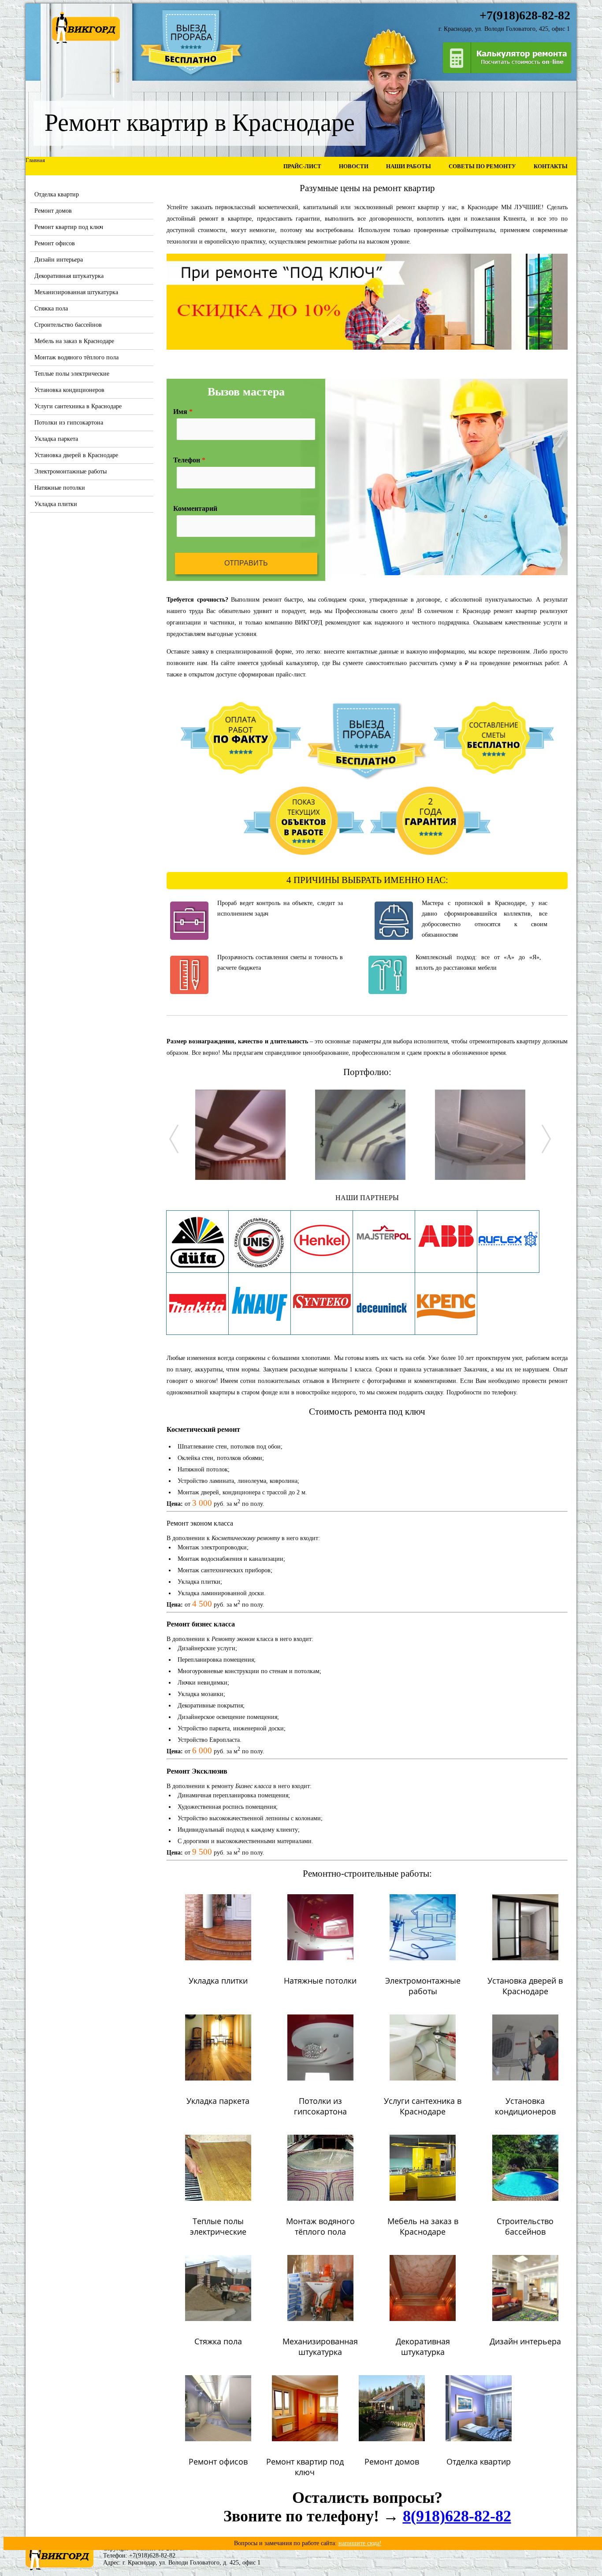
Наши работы (409, 166)
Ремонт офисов (55, 243)
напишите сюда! (360, 2543)
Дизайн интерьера (59, 260)
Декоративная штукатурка (69, 276)
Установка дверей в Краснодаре (76, 455)
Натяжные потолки (60, 488)
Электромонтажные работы (71, 471)
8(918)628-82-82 (457, 2516)
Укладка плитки (56, 504)
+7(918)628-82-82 (152, 2556)
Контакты (551, 166)
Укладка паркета (56, 439)
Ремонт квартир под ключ (69, 227)
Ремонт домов (53, 211)
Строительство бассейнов (68, 325)
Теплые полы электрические (72, 374)
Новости (354, 166)
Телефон (189, 460)
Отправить (246, 563)
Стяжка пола (51, 309)
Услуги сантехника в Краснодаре (78, 406)
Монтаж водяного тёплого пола (76, 357)
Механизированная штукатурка (76, 292)
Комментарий (195, 508)
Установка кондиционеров (69, 390)
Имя (183, 412)
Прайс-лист (302, 166)
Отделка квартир (57, 194)
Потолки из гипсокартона (69, 423)
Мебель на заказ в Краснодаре (74, 341)
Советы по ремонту (482, 166)
